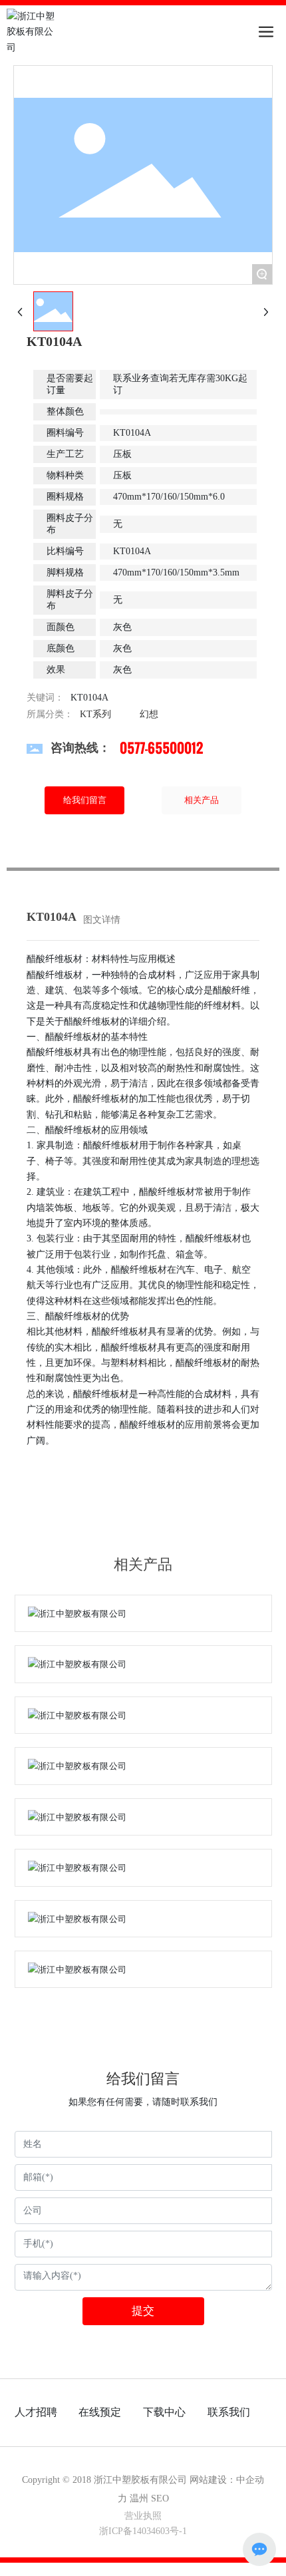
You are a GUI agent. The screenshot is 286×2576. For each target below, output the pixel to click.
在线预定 (100, 2412)
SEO (160, 2498)
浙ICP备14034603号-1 (143, 2531)
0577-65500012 (161, 748)
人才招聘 (36, 2412)
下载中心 (164, 2412)
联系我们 (229, 2412)
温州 (139, 2498)
